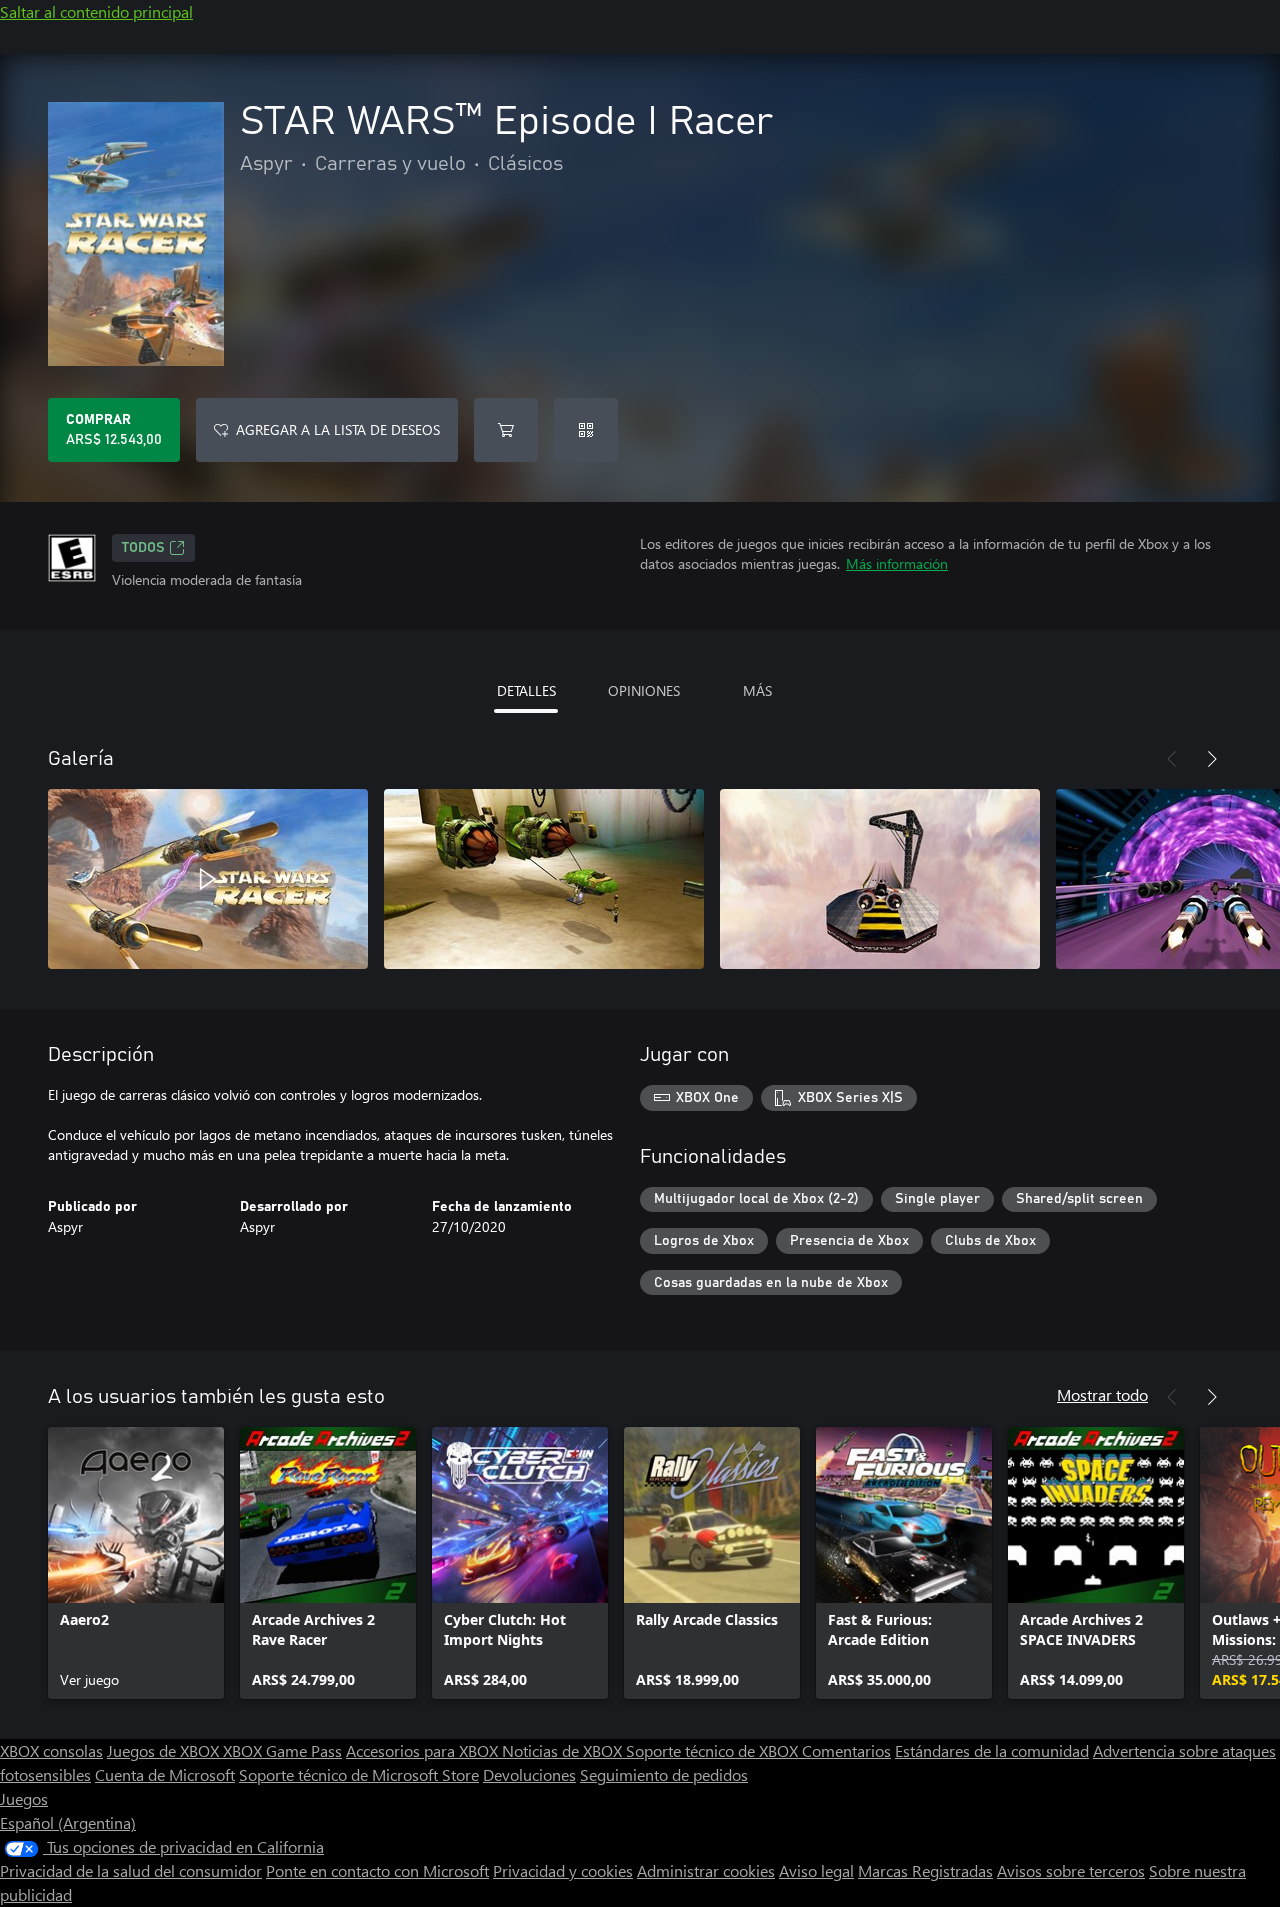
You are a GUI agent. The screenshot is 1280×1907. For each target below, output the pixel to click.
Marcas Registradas (925, 1870)
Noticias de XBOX (564, 1750)
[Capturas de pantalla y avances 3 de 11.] (880, 879)
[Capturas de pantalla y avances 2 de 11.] (544, 879)
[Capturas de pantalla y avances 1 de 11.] (208, 879)
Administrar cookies (706, 1870)
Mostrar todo (1102, 1394)
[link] (136, 1563)
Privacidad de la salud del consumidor (131, 1870)
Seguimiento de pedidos (664, 1774)
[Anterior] (1172, 759)
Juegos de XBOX (165, 1750)
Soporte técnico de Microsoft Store (359, 1774)
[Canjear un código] (586, 430)
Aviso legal (816, 1870)
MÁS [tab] (757, 690)
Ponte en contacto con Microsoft (377, 1870)
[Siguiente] (1212, 759)
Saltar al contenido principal (96, 11)
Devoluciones (529, 1774)
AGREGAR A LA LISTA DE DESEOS (338, 429)
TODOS (143, 548)
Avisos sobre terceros (1071, 1870)
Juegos (24, 1798)
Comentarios (846, 1750)
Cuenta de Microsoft (165, 1774)
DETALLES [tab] (526, 690)
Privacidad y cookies (563, 1870)
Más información (897, 563)
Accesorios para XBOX (424, 1750)
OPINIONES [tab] (644, 690)
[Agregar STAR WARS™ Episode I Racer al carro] (506, 430)
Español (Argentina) (68, 1822)
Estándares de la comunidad (992, 1750)
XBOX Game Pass (282, 1750)
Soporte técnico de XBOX (714, 1750)
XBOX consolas (51, 1750)
